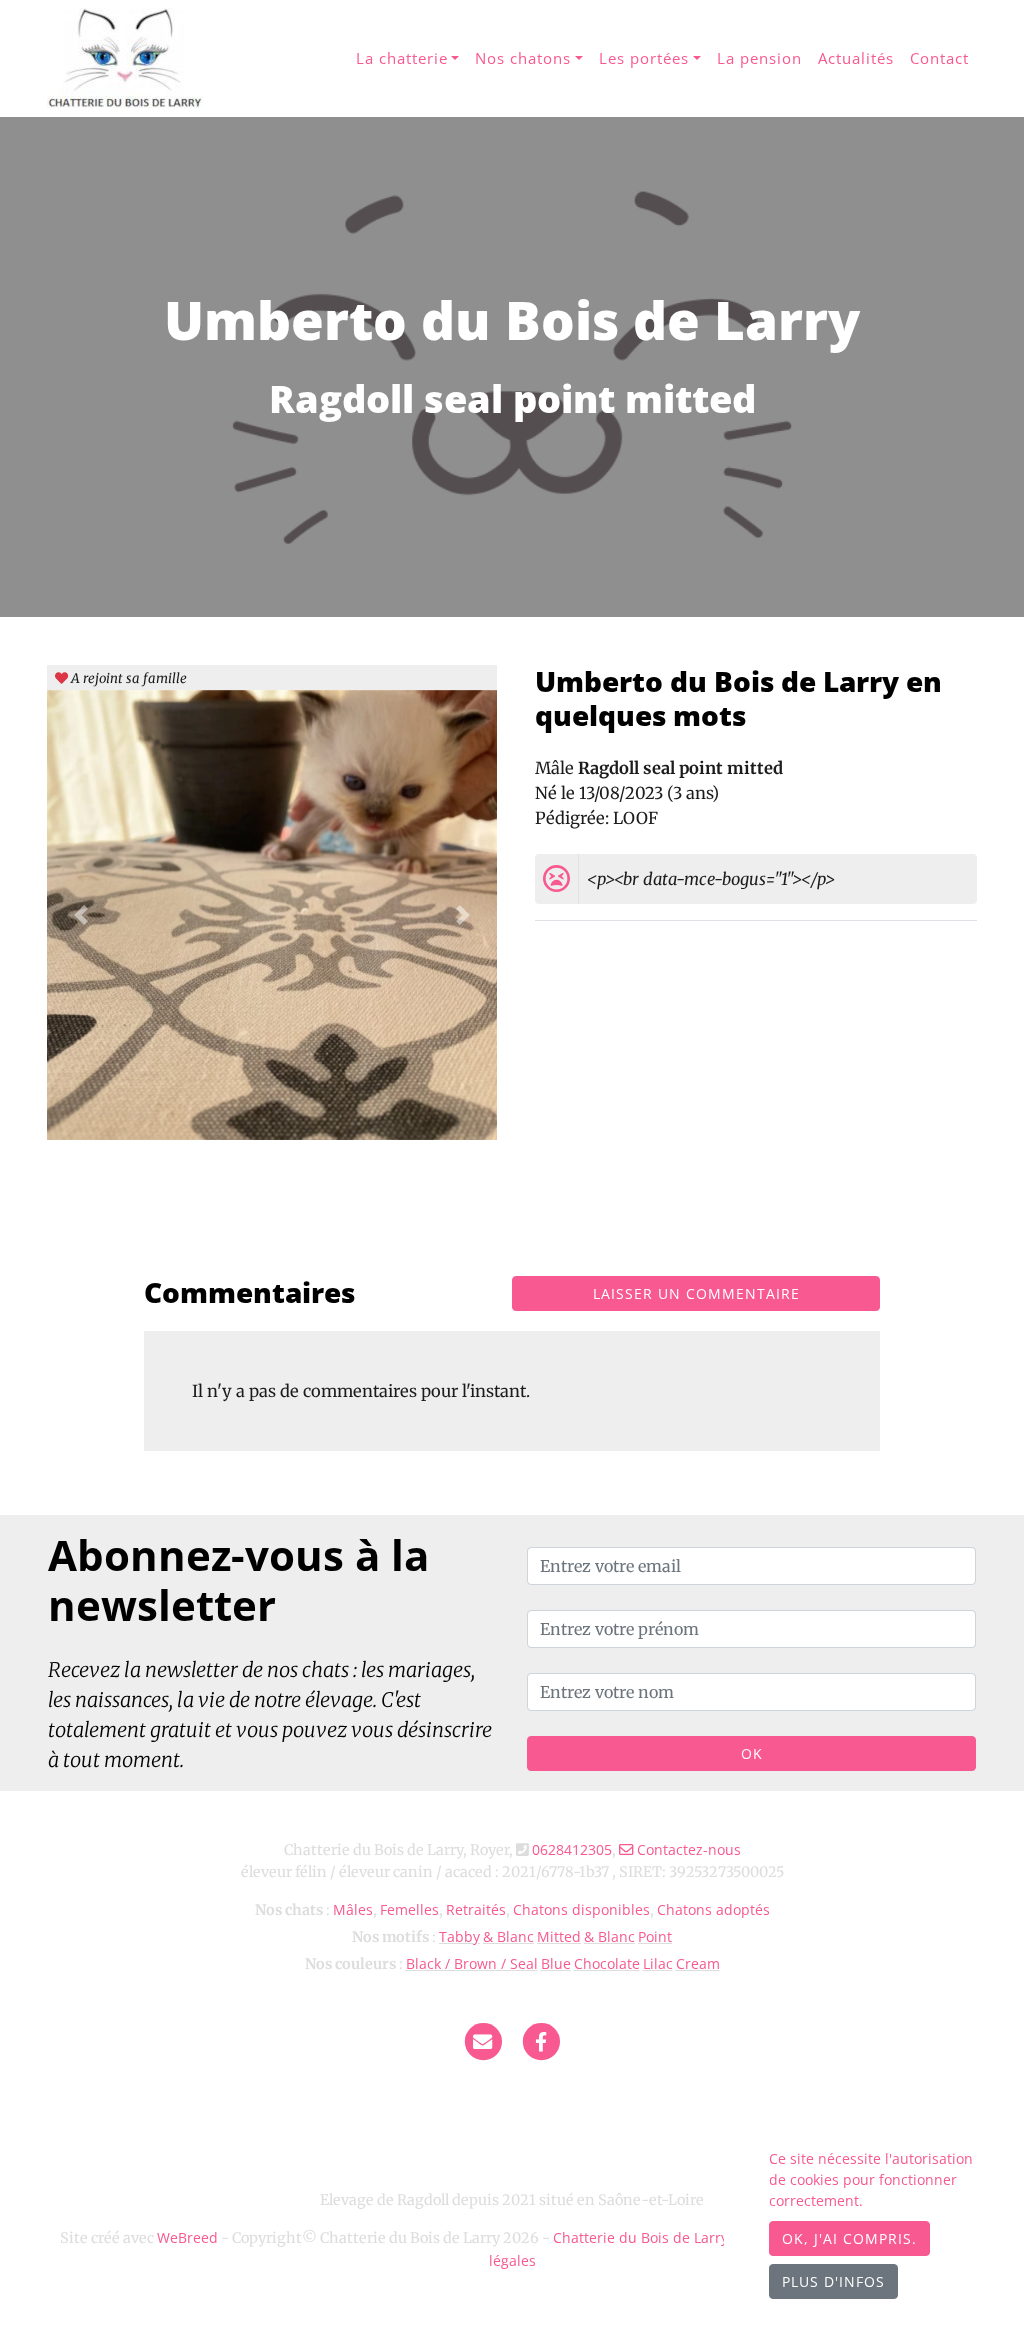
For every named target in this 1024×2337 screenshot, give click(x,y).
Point (655, 1936)
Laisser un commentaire (696, 1293)
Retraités (476, 1909)
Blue (556, 1963)
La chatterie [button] (402, 58)
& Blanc (508, 1936)
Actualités (856, 58)
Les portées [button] (644, 58)
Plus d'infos (833, 2281)
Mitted (559, 1936)
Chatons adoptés (713, 1909)
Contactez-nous (687, 1849)
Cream (698, 1963)
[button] (81, 915)
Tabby (459, 1936)
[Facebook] (542, 2040)
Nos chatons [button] (523, 58)
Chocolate (607, 1963)
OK (752, 1753)
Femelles (409, 1909)
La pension (759, 58)
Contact (939, 58)
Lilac (658, 1963)
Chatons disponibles (581, 1909)
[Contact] (483, 2040)
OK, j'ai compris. (849, 2238)
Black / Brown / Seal (472, 1963)
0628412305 (572, 1849)
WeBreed (187, 2237)
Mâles (353, 1909)
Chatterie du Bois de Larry (640, 2237)
